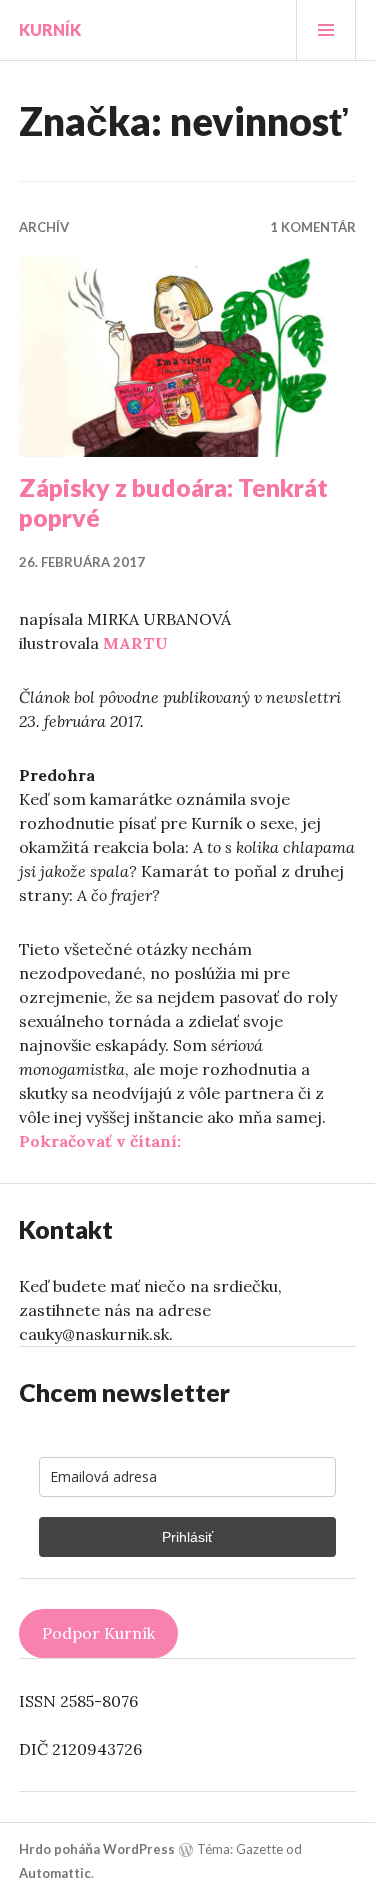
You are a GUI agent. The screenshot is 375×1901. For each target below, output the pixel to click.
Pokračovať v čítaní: (100, 1141)
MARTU (135, 643)
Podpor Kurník (98, 1633)
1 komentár (313, 227)
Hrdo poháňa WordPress (97, 1849)
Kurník (50, 29)
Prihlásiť (187, 1537)
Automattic (55, 1873)
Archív (44, 227)
